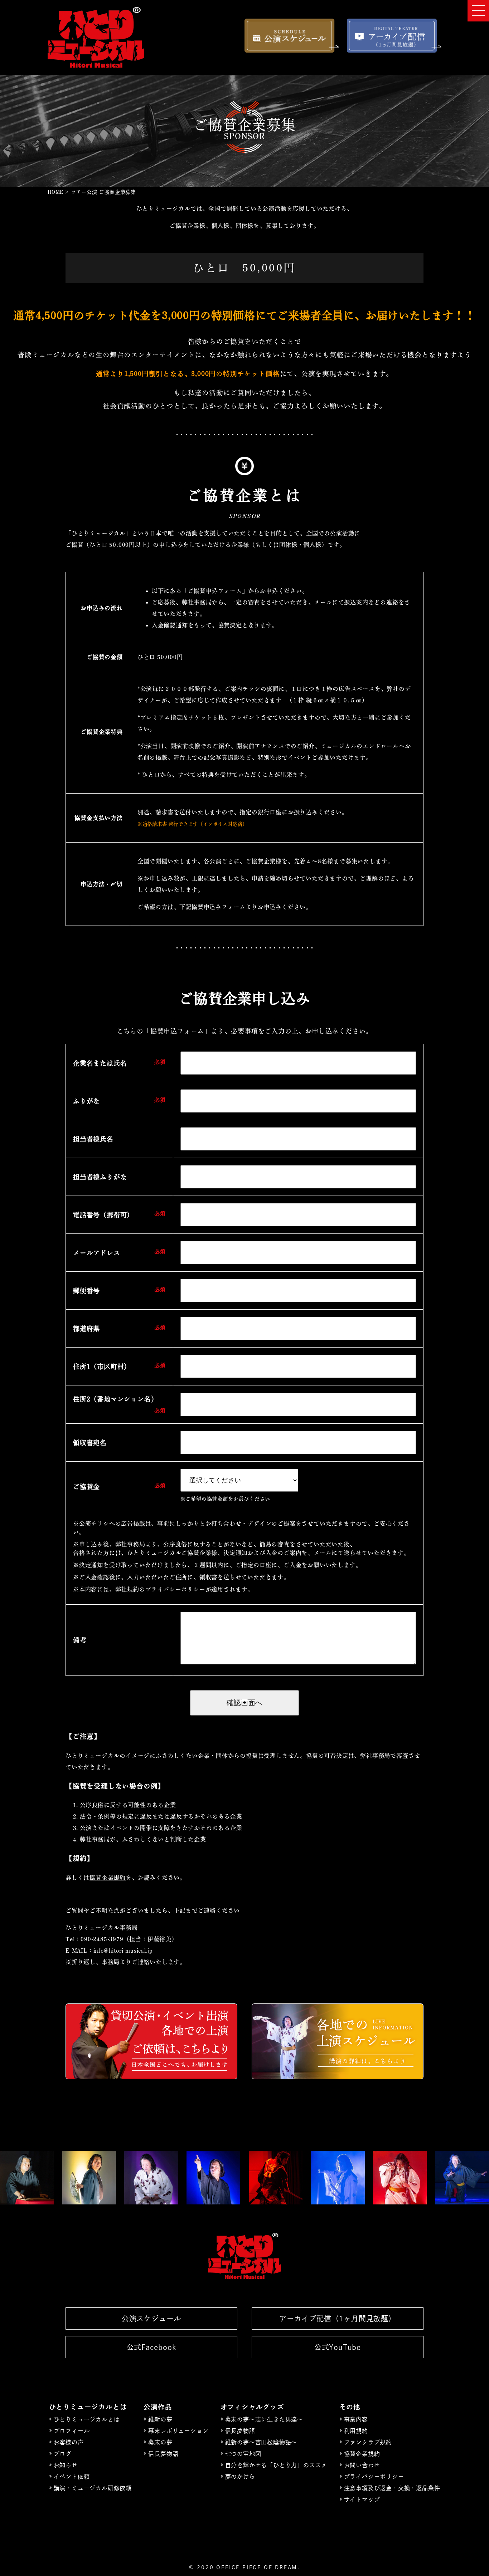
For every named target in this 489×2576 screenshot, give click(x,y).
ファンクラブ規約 (368, 2442)
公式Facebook (152, 2347)
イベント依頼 (72, 2477)
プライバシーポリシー (175, 1589)
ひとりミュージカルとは (87, 2419)
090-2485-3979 (102, 1939)
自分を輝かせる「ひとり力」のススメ (276, 2465)
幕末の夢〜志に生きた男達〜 (264, 2419)
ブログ (63, 2454)
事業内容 (356, 2419)
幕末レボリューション (178, 2431)
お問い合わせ (362, 2465)
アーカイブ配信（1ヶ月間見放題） (338, 2319)
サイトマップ (362, 2499)
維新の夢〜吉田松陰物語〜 (261, 2442)
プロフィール (72, 2431)
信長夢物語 (163, 2454)
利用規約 (356, 2431)
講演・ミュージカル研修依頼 (93, 2488)
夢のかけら (240, 2477)
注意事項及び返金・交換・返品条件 (392, 2488)
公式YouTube (338, 2347)
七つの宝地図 (243, 2454)
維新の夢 (160, 2419)
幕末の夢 (160, 2442)
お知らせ (66, 2465)
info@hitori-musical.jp (123, 1951)
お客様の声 (69, 2442)
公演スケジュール (151, 2319)
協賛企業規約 (108, 1878)
